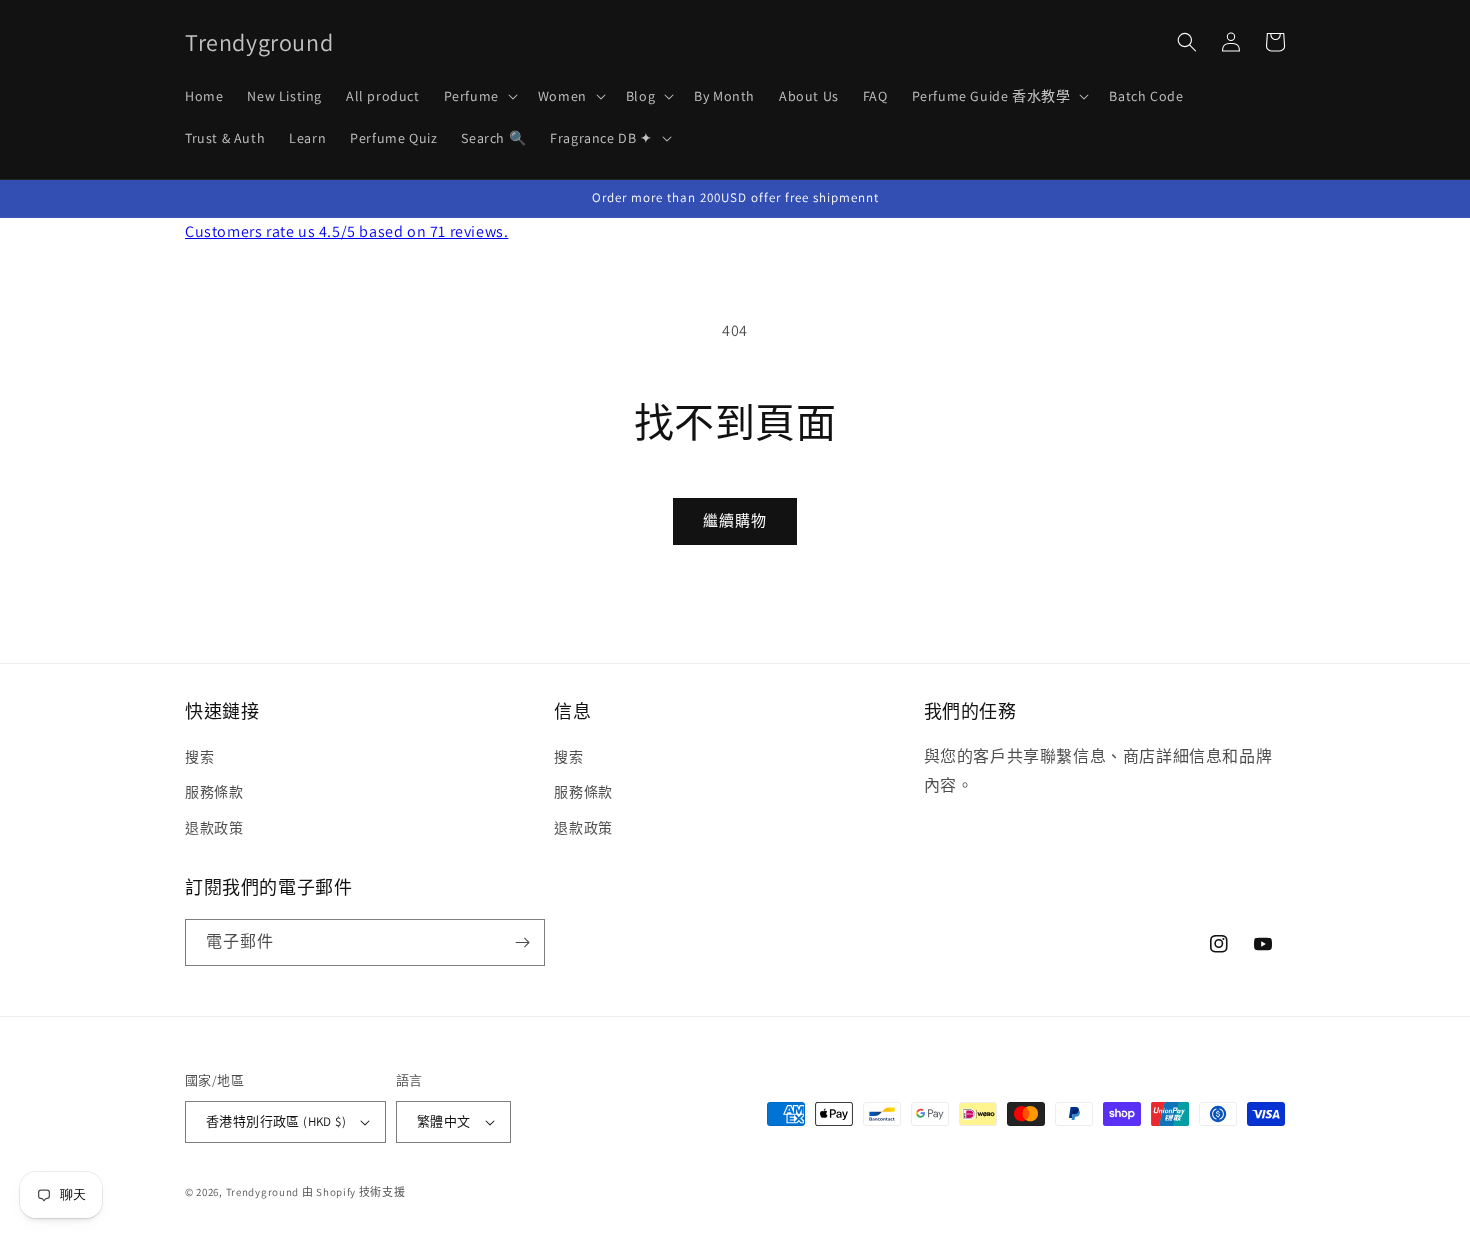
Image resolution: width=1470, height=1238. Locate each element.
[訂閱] (522, 942)
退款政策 (214, 828)
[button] (479, 96)
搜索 (199, 757)
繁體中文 (444, 1121)
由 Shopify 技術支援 (354, 1192)
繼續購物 (735, 520)
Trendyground (262, 1192)
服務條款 (214, 792)
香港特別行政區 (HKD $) (276, 1121)
